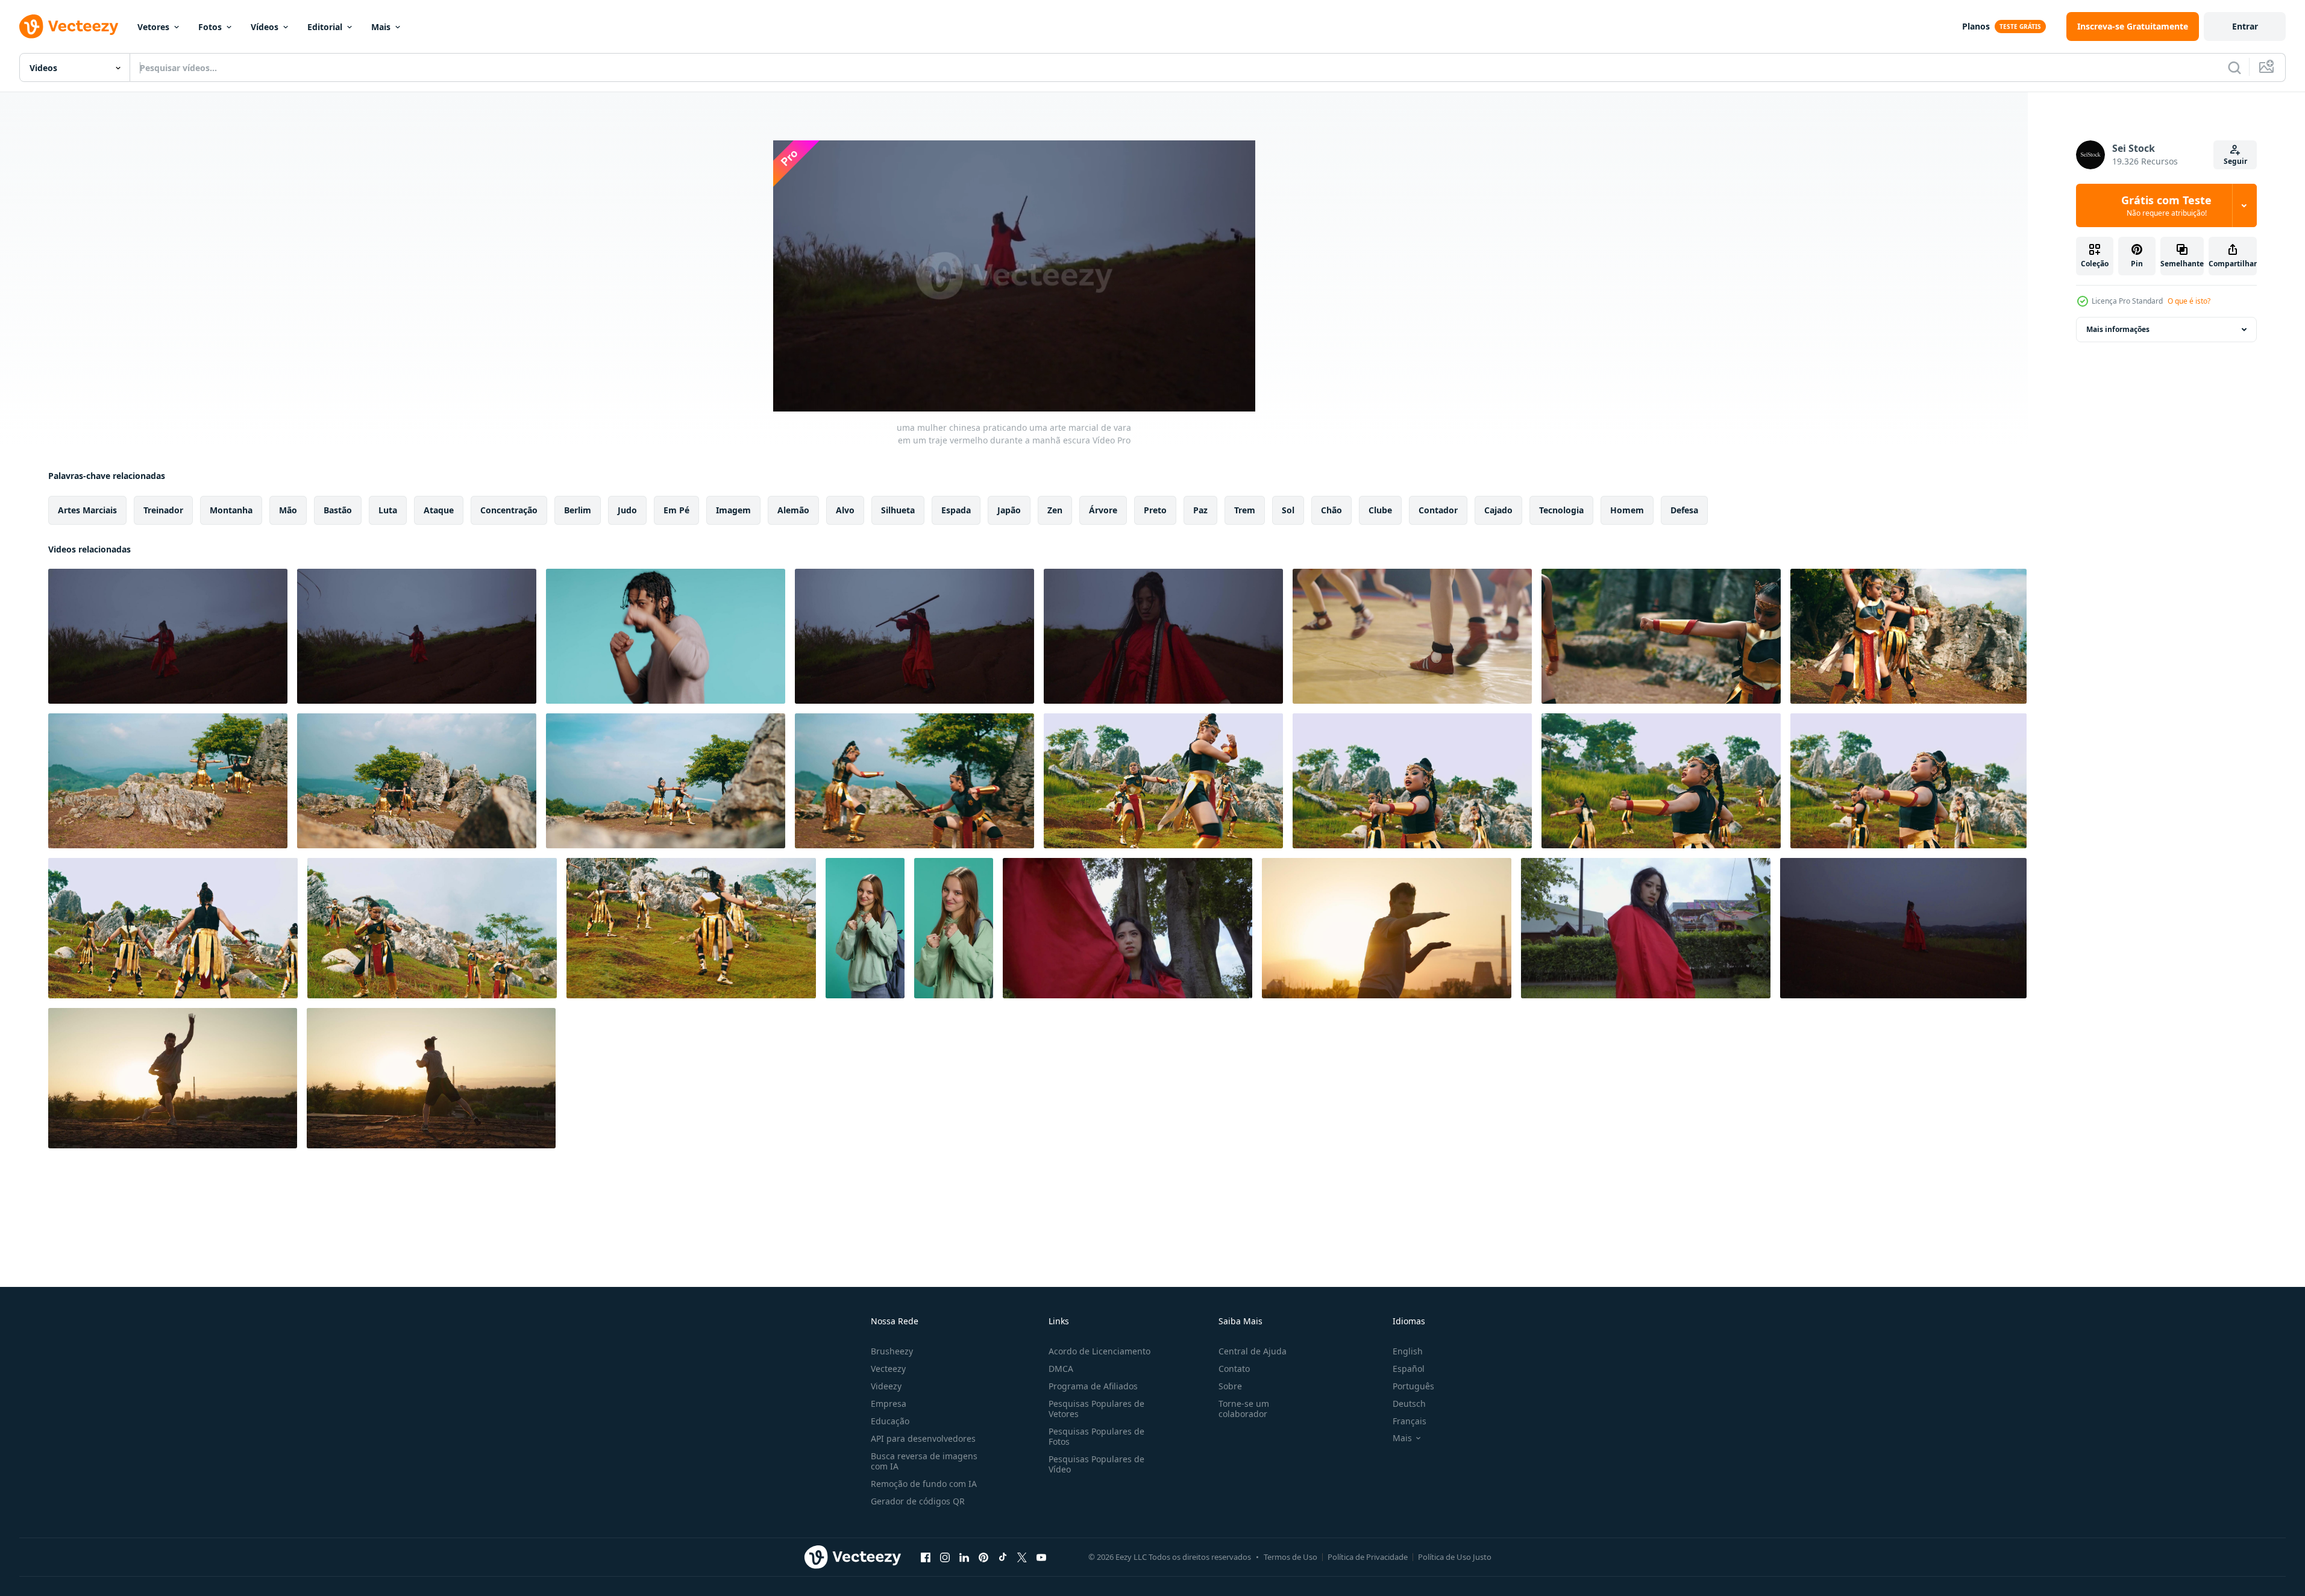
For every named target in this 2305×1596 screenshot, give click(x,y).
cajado (1498, 510)
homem (1627, 510)
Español (1409, 1369)
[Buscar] (2234, 67)
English (1408, 1351)
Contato (1234, 1369)
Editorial (325, 27)
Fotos (210, 27)
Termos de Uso (1290, 1557)
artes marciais (87, 510)
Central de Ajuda (1253, 1351)
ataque (439, 510)
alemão (793, 510)
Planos (1976, 26)
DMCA (1061, 1369)
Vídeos (265, 27)
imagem (733, 510)
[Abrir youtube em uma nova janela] (1041, 1557)
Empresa (889, 1404)
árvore (1103, 510)
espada (956, 510)
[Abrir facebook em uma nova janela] (926, 1557)
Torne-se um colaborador (1244, 1409)
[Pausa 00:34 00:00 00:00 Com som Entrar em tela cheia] (1014, 276)
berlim (578, 510)
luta (388, 510)
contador (1438, 510)
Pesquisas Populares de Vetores (1096, 1409)
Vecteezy (888, 1369)
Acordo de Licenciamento (1099, 1351)
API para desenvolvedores (923, 1438)
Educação (890, 1421)
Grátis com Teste (2166, 205)
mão (288, 510)
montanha (231, 510)
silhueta (898, 510)
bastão (338, 510)
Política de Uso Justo (1455, 1557)
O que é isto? (2189, 301)
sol (1288, 510)
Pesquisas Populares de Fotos (1096, 1436)
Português (1413, 1386)
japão (1009, 510)
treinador (163, 510)
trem (1245, 510)
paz (1200, 510)
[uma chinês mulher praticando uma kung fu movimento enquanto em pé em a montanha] (1903, 928)
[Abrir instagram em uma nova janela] (945, 1557)
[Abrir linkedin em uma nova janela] (964, 1557)
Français (1410, 1421)
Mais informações (2118, 329)
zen (1055, 510)
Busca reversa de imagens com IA (924, 1461)
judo (627, 510)
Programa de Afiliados (1093, 1386)
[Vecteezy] (69, 27)
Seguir (2235, 161)
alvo (845, 510)
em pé (676, 510)
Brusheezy (892, 1351)
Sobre (1230, 1386)
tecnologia (1561, 510)
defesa (1684, 510)
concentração (509, 510)
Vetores (153, 27)
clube (1380, 510)
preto (1155, 510)
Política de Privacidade (1368, 1557)
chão (1331, 510)
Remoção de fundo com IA (924, 1484)
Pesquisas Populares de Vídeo (1096, 1464)
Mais (381, 27)
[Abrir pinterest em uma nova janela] (983, 1557)
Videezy (886, 1386)
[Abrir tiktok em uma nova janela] (1003, 1557)
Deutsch (1409, 1404)
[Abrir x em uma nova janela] (1022, 1557)
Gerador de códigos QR (918, 1501)
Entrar (2245, 26)
